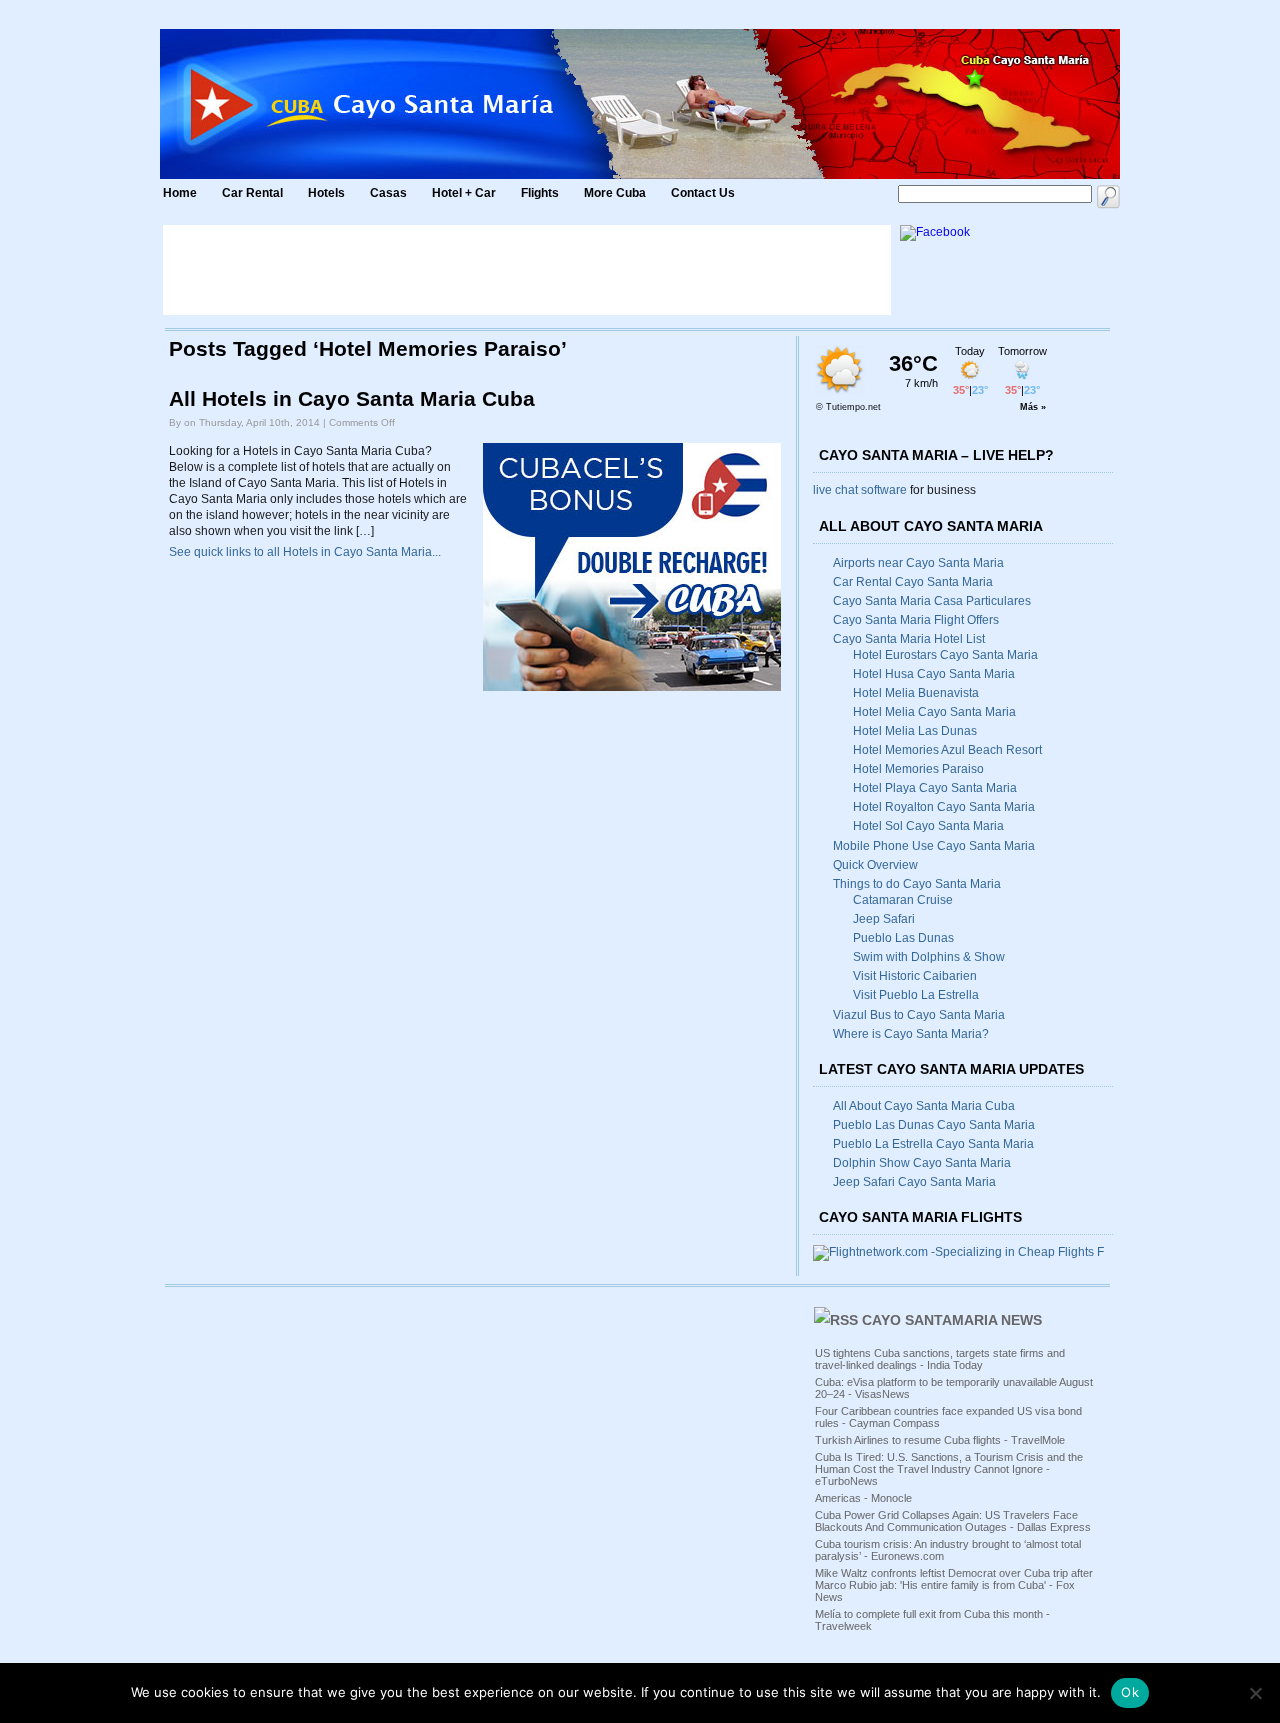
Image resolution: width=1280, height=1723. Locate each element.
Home (180, 193)
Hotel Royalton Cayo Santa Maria (944, 807)
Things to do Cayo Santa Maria (917, 884)
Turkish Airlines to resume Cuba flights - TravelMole (940, 1440)
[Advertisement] (527, 270)
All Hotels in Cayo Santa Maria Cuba (352, 399)
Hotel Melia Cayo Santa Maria (934, 712)
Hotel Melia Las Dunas (915, 731)
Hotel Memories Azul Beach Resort (947, 750)
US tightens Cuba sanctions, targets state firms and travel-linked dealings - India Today (940, 1359)
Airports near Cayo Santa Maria (918, 563)
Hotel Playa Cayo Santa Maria (935, 788)
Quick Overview (875, 865)
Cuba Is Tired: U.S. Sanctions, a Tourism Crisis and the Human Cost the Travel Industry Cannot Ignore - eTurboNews (949, 1469)
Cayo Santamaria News (952, 1320)
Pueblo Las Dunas (903, 938)
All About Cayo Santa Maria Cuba (924, 1106)
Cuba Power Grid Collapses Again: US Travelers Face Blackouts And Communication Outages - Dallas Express (953, 1521)
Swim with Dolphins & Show (929, 957)
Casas (388, 193)
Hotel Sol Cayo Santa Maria (928, 826)
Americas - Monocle (863, 1498)
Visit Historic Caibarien (915, 976)
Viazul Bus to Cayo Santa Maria (919, 1015)
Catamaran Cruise (903, 900)
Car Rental (252, 193)
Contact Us (703, 193)
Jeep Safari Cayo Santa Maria (914, 1182)
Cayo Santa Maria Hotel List (909, 639)
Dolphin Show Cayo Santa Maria (922, 1163)
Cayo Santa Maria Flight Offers (916, 620)
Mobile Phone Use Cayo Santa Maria (934, 846)
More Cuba (615, 193)
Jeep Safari (884, 919)
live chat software (860, 490)
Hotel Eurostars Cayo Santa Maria (945, 655)
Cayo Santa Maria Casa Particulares (932, 601)
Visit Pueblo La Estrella (916, 995)
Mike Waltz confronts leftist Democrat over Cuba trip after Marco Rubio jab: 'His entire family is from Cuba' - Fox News (954, 1585)
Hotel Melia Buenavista (916, 693)
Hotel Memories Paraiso (918, 769)
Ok (1130, 1692)
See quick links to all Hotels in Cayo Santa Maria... (305, 552)
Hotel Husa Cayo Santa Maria (934, 674)
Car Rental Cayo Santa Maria (913, 582)
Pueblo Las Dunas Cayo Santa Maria (934, 1125)
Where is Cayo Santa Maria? (911, 1034)
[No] (1255, 1693)
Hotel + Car (464, 193)
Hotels (326, 193)
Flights (540, 193)
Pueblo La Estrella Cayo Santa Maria (933, 1144)
